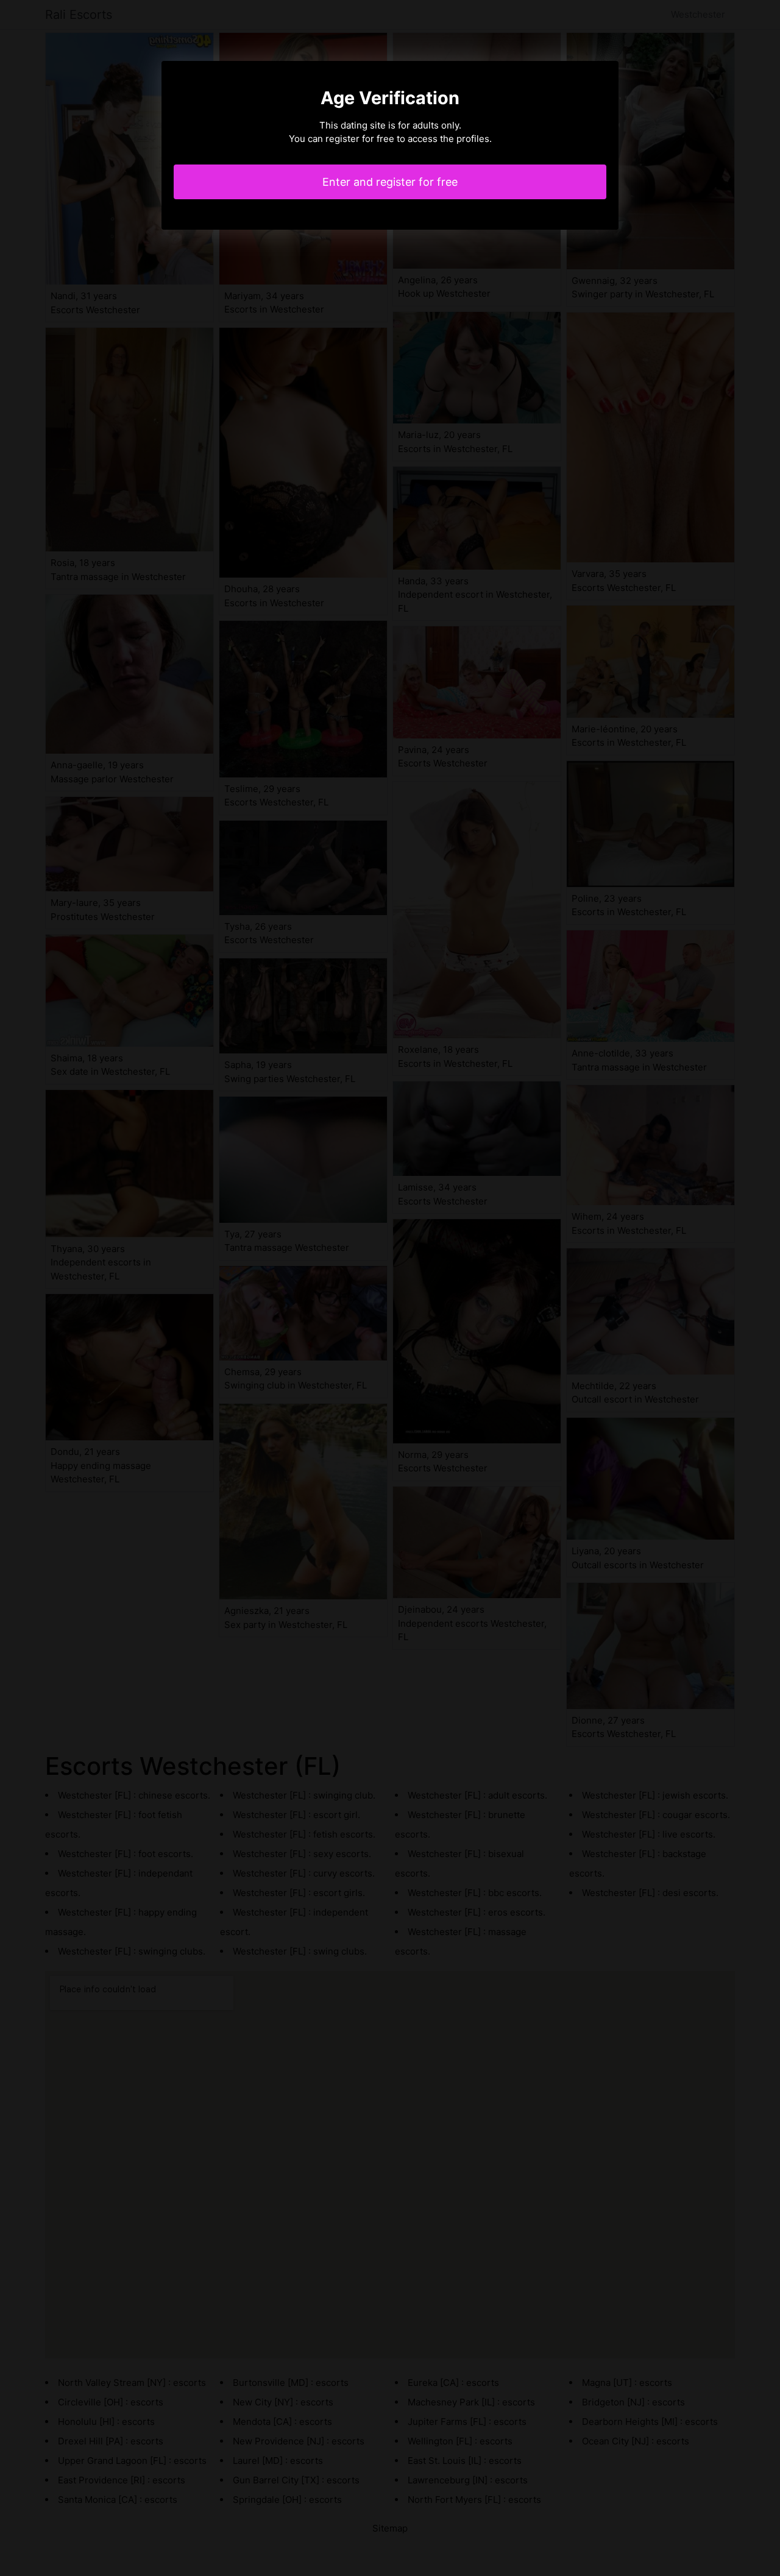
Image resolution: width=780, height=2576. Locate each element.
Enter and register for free (390, 182)
